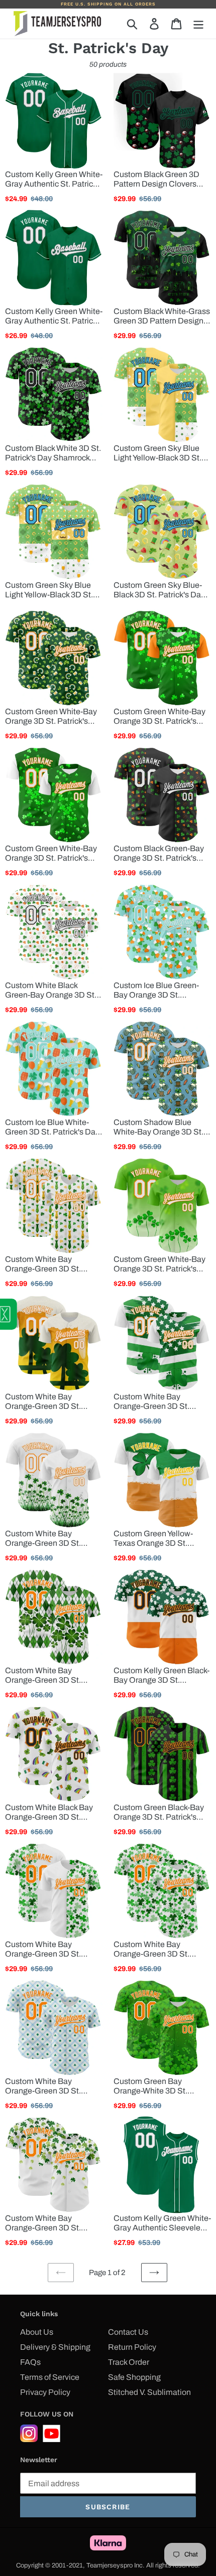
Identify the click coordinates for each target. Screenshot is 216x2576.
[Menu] (198, 24)
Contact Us (128, 2332)
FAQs (30, 2362)
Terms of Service (50, 2377)
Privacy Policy (45, 2392)
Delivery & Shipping (55, 2347)
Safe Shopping (134, 2377)
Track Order (129, 2362)
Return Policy (132, 2347)
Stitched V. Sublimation (149, 2392)
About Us (37, 2332)
